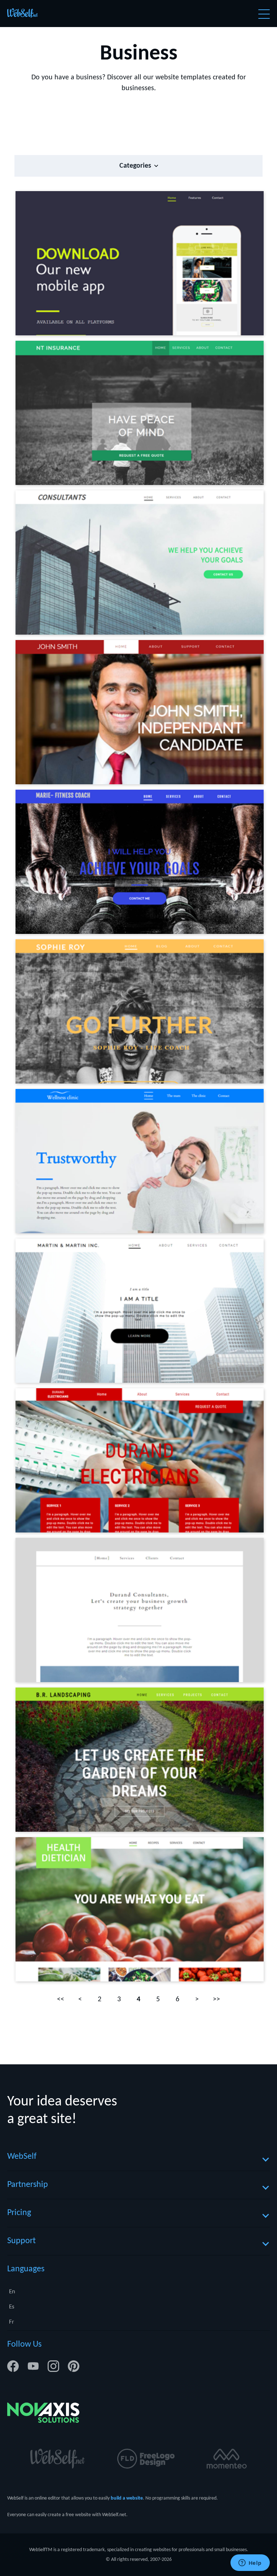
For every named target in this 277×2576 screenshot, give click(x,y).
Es (12, 2307)
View (158, 263)
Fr (12, 2322)
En (12, 2292)
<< (61, 1999)
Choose (124, 263)
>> (216, 1999)
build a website (127, 2498)
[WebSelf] (23, 14)
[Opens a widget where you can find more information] (250, 2563)
